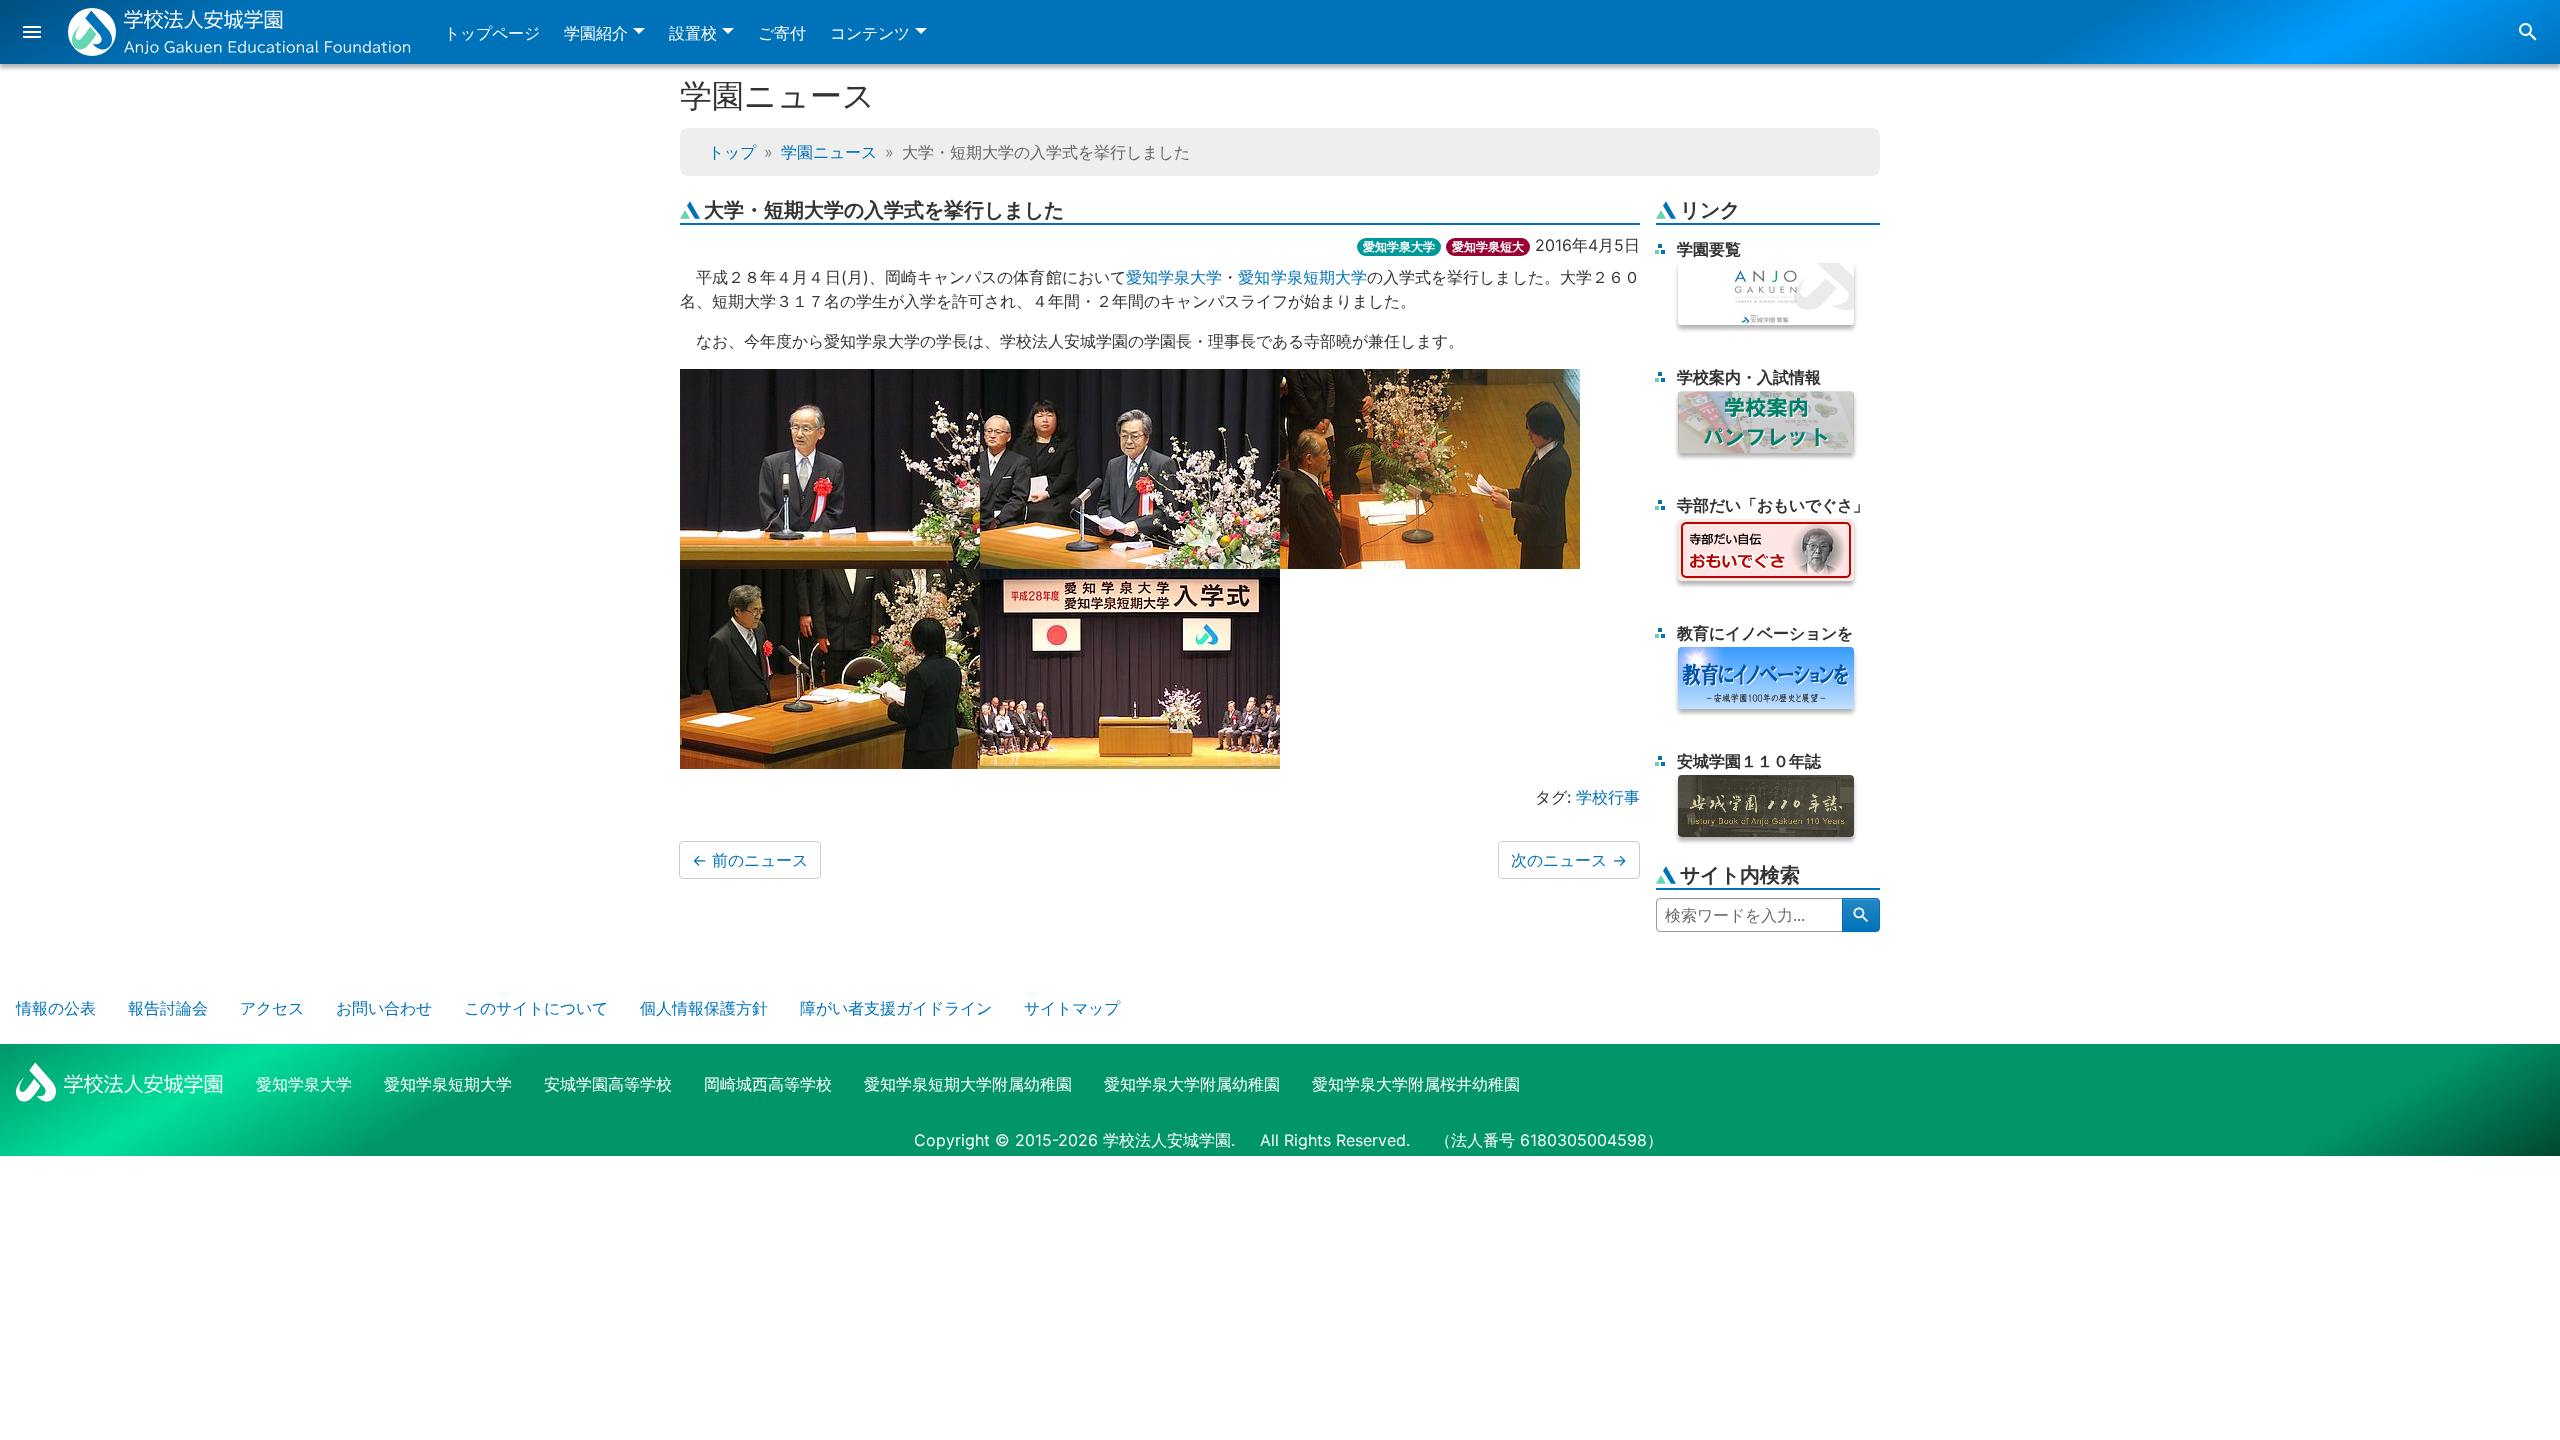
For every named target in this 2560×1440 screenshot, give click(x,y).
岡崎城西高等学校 (768, 1084)
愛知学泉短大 (1488, 246)
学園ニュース (829, 152)
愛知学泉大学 (1399, 246)
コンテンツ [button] (870, 33)
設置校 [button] (693, 33)
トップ (732, 152)
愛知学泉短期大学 (1302, 277)
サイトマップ (1072, 1008)
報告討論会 (168, 1008)
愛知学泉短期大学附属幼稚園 (968, 1084)
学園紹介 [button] (596, 33)
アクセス (272, 1008)
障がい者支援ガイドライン (896, 1008)
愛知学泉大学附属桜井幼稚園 (1416, 1084)
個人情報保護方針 (704, 1008)
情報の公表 (56, 1008)
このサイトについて (536, 1008)
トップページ (492, 33)
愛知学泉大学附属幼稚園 (1192, 1084)
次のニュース (1569, 860)
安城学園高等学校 (608, 1084)
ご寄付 (782, 33)
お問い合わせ (384, 1008)
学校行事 (1608, 797)
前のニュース (750, 860)
